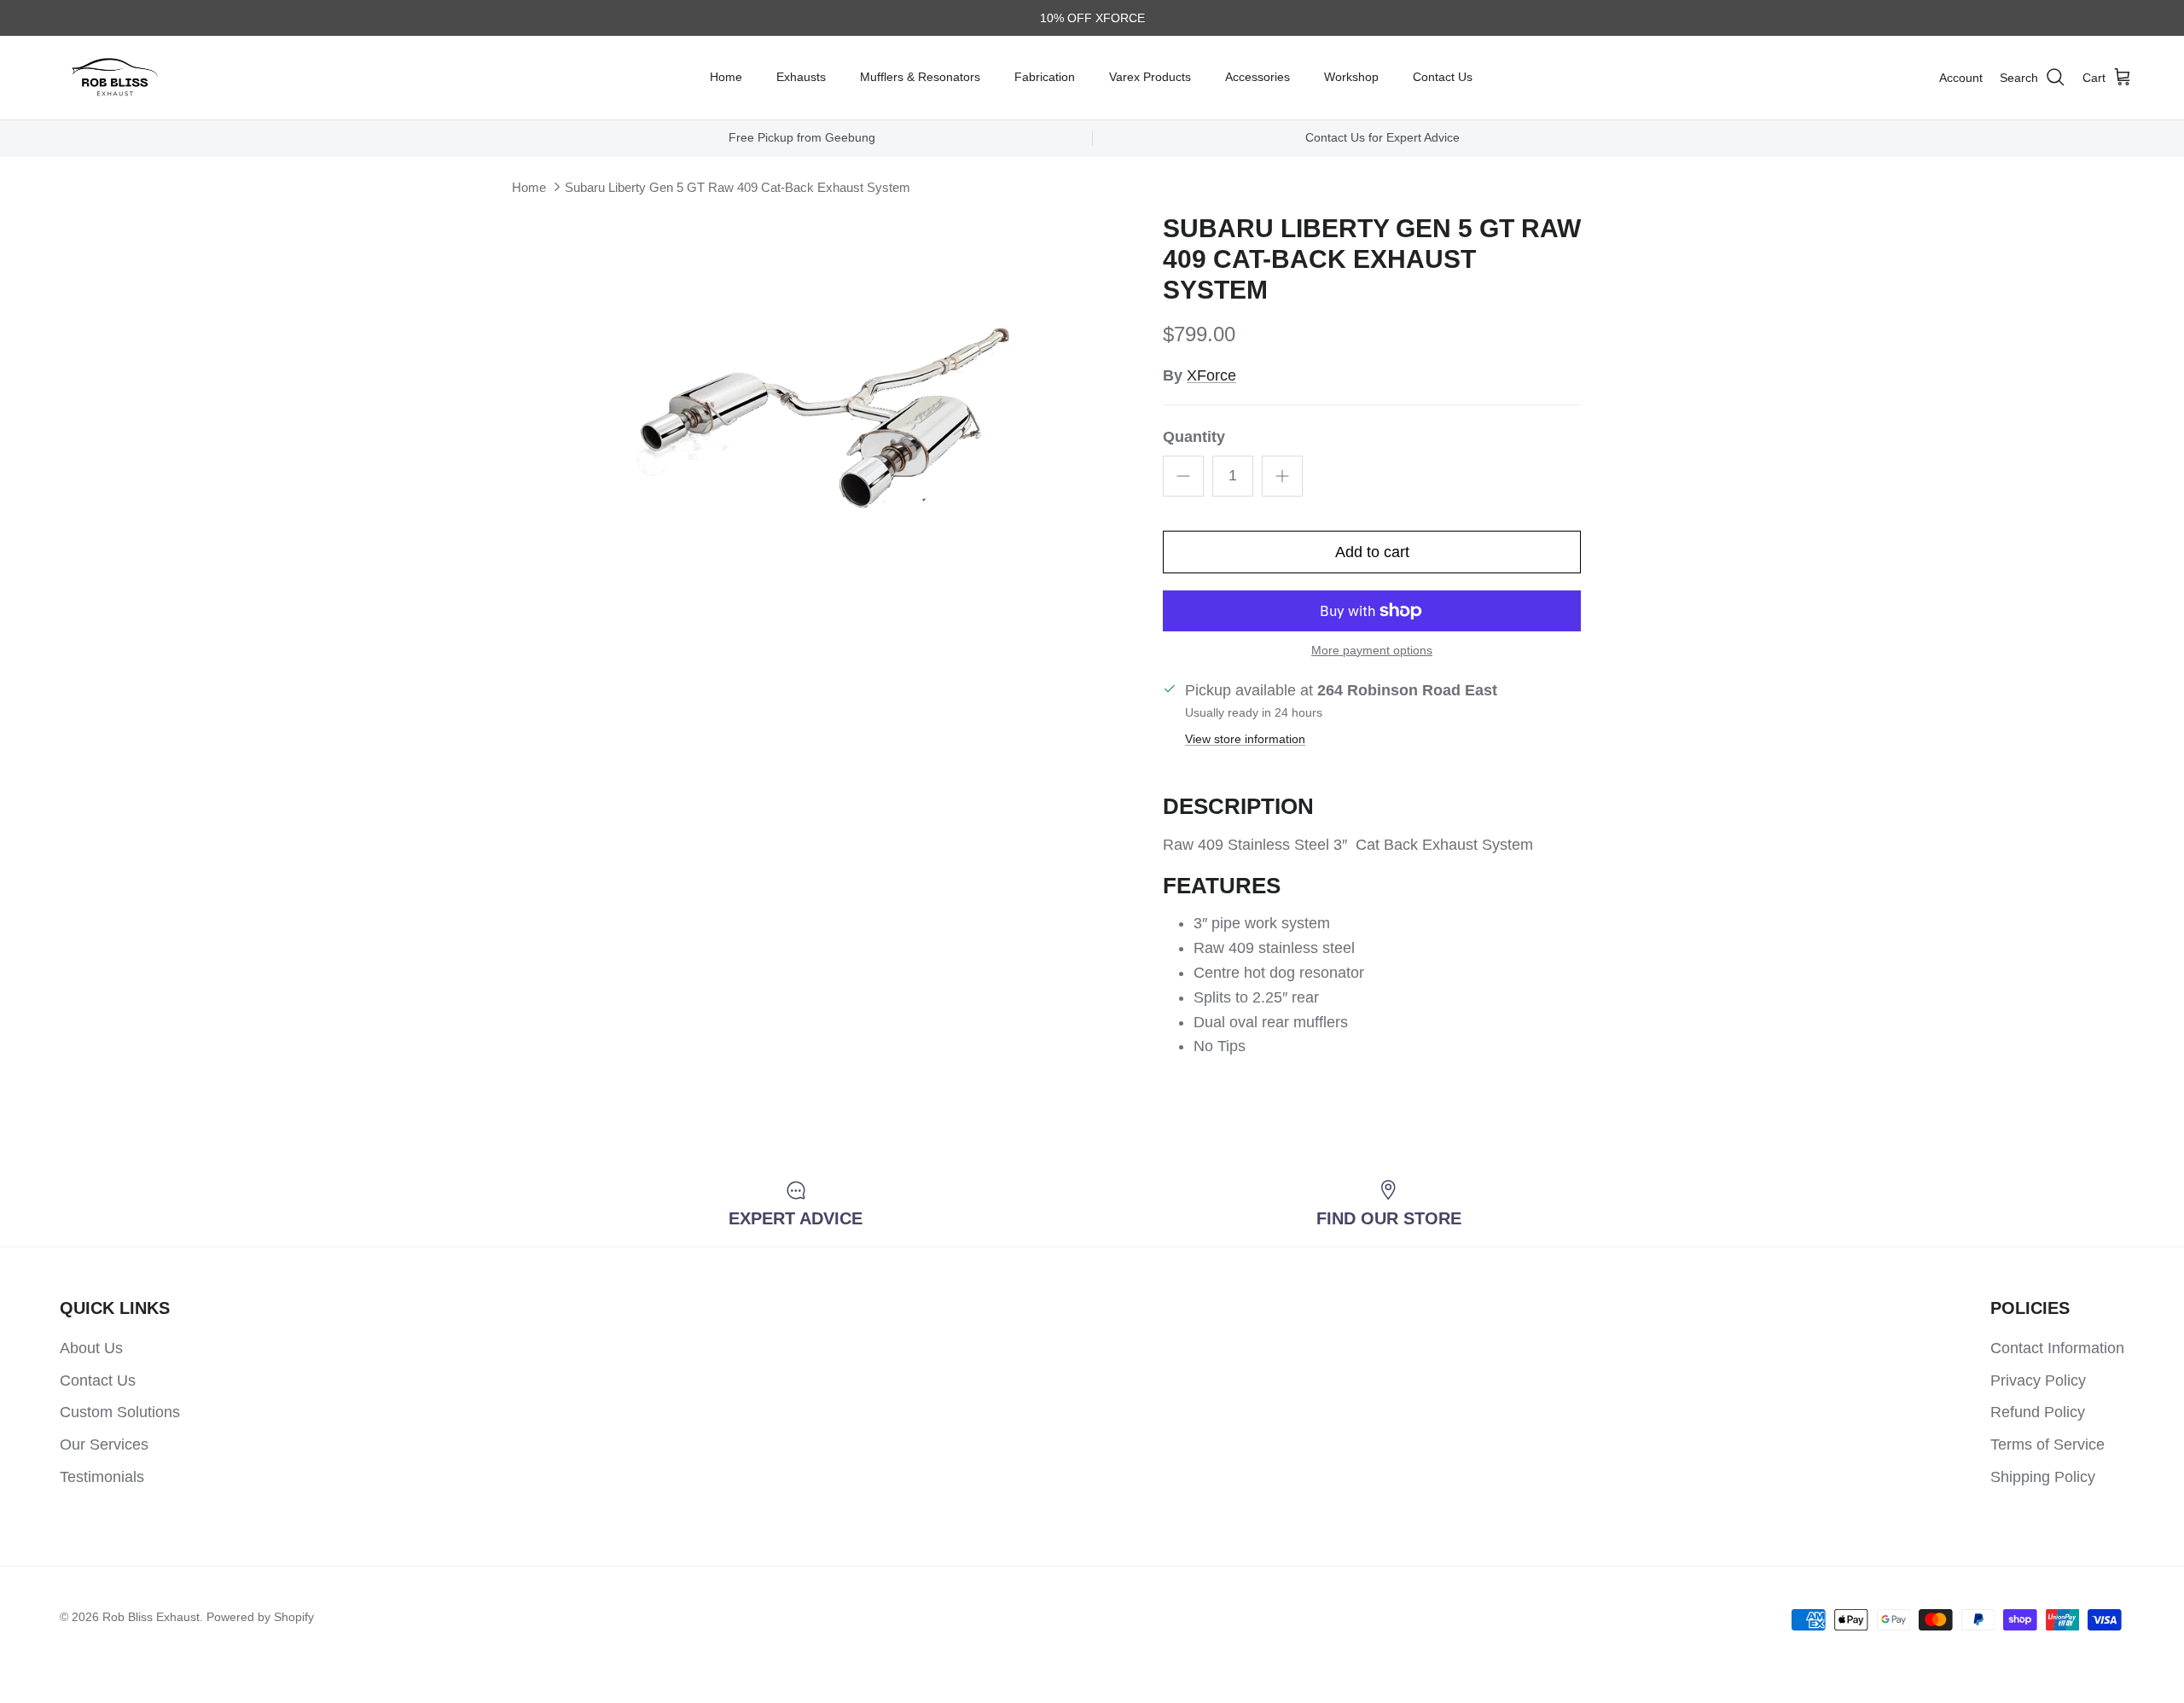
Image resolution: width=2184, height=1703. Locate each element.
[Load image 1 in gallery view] (864, 395)
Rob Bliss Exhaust (151, 1617)
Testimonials (102, 1477)
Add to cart (1372, 552)
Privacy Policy (2038, 1380)
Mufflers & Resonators (920, 77)
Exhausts (801, 77)
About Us (91, 1348)
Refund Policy (2038, 1412)
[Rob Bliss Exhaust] (115, 78)
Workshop (1351, 77)
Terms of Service (2047, 1444)
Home (726, 77)
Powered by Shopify (260, 1617)
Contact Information (2057, 1348)
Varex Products (1150, 77)
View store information (1245, 739)
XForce (1211, 375)
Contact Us (1443, 77)
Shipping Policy (2043, 1477)
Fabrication (1045, 77)
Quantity (1194, 437)
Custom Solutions (120, 1412)
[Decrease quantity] (1183, 476)
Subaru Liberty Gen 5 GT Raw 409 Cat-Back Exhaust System (738, 187)
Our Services (104, 1444)
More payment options (1372, 650)
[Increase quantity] (1282, 476)
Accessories (1258, 77)
